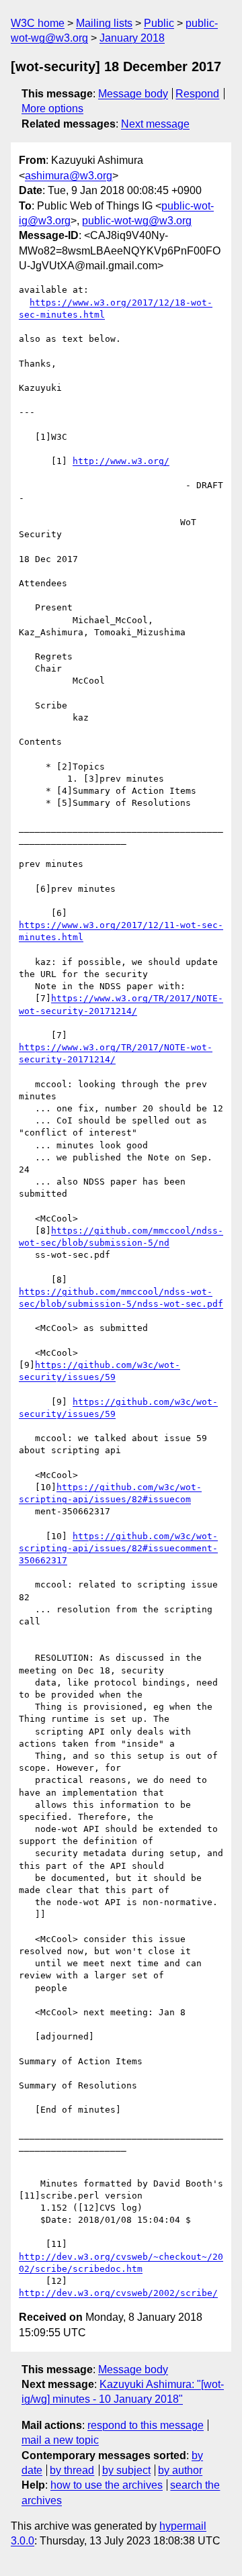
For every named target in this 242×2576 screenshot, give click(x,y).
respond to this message (146, 2425)
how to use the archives (107, 2485)
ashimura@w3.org (69, 176)
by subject (126, 2470)
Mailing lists (104, 23)
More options (52, 108)
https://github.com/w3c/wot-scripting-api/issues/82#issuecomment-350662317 (118, 1548)
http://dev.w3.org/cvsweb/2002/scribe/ (118, 2293)
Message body (133, 94)
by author (180, 2470)
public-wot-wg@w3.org (137, 221)
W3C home (38, 23)
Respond (197, 94)
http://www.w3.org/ (121, 461)
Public (159, 23)
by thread (72, 2470)
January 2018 (132, 38)
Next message (155, 124)
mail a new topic (60, 2440)
